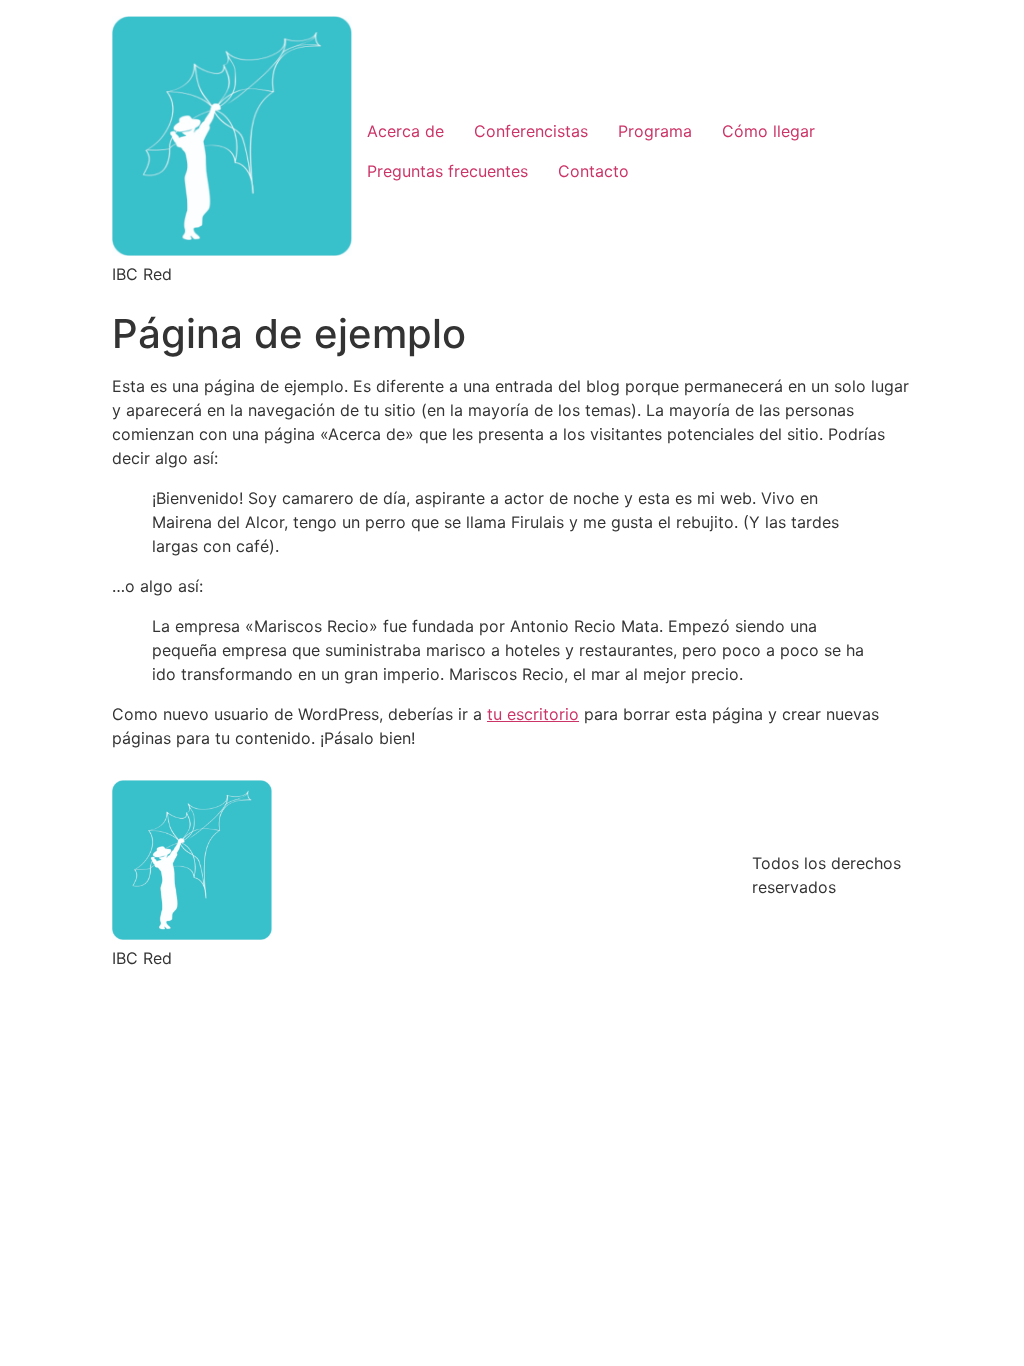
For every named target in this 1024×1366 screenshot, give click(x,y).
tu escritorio (533, 714)
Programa (655, 131)
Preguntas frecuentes (447, 171)
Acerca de (405, 131)
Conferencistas (531, 131)
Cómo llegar (768, 131)
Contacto (593, 171)
